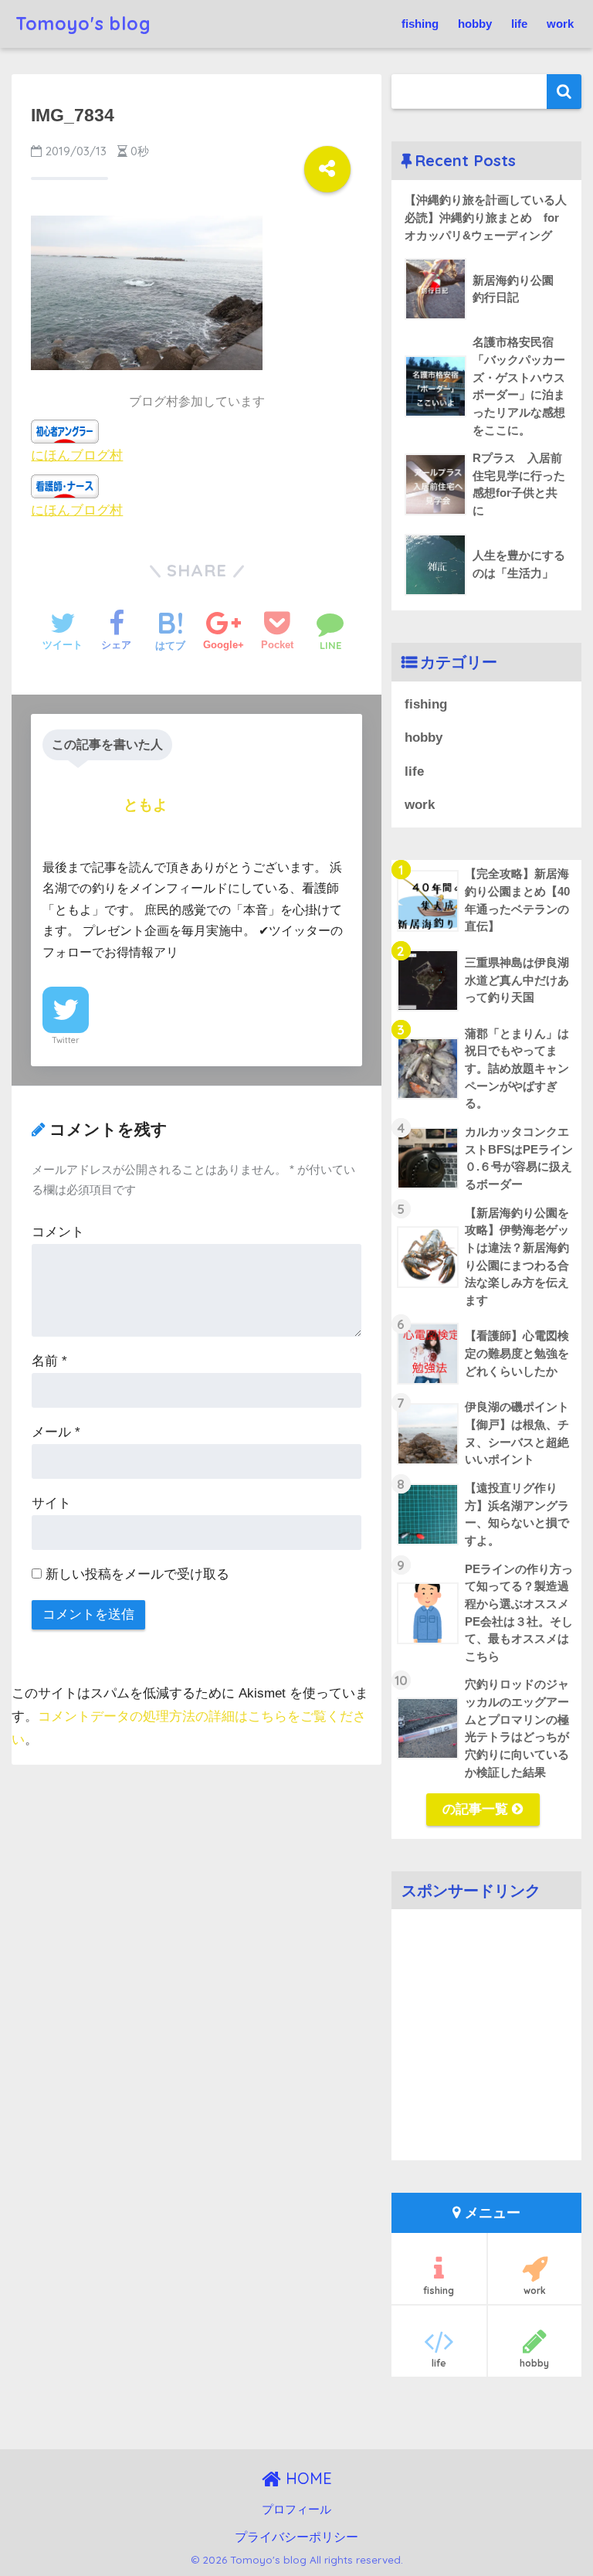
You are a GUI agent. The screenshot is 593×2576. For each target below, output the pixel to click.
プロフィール (296, 2510)
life (519, 24)
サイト (51, 1503)
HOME (307, 2478)
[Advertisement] (486, 2046)
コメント (58, 1232)
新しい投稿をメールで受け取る (137, 1574)
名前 (49, 1361)
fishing (420, 24)
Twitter (66, 1040)
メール (56, 1432)
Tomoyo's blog (83, 24)
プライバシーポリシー (296, 2537)
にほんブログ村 (77, 455)
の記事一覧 (477, 1809)
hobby (475, 24)
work (560, 24)
